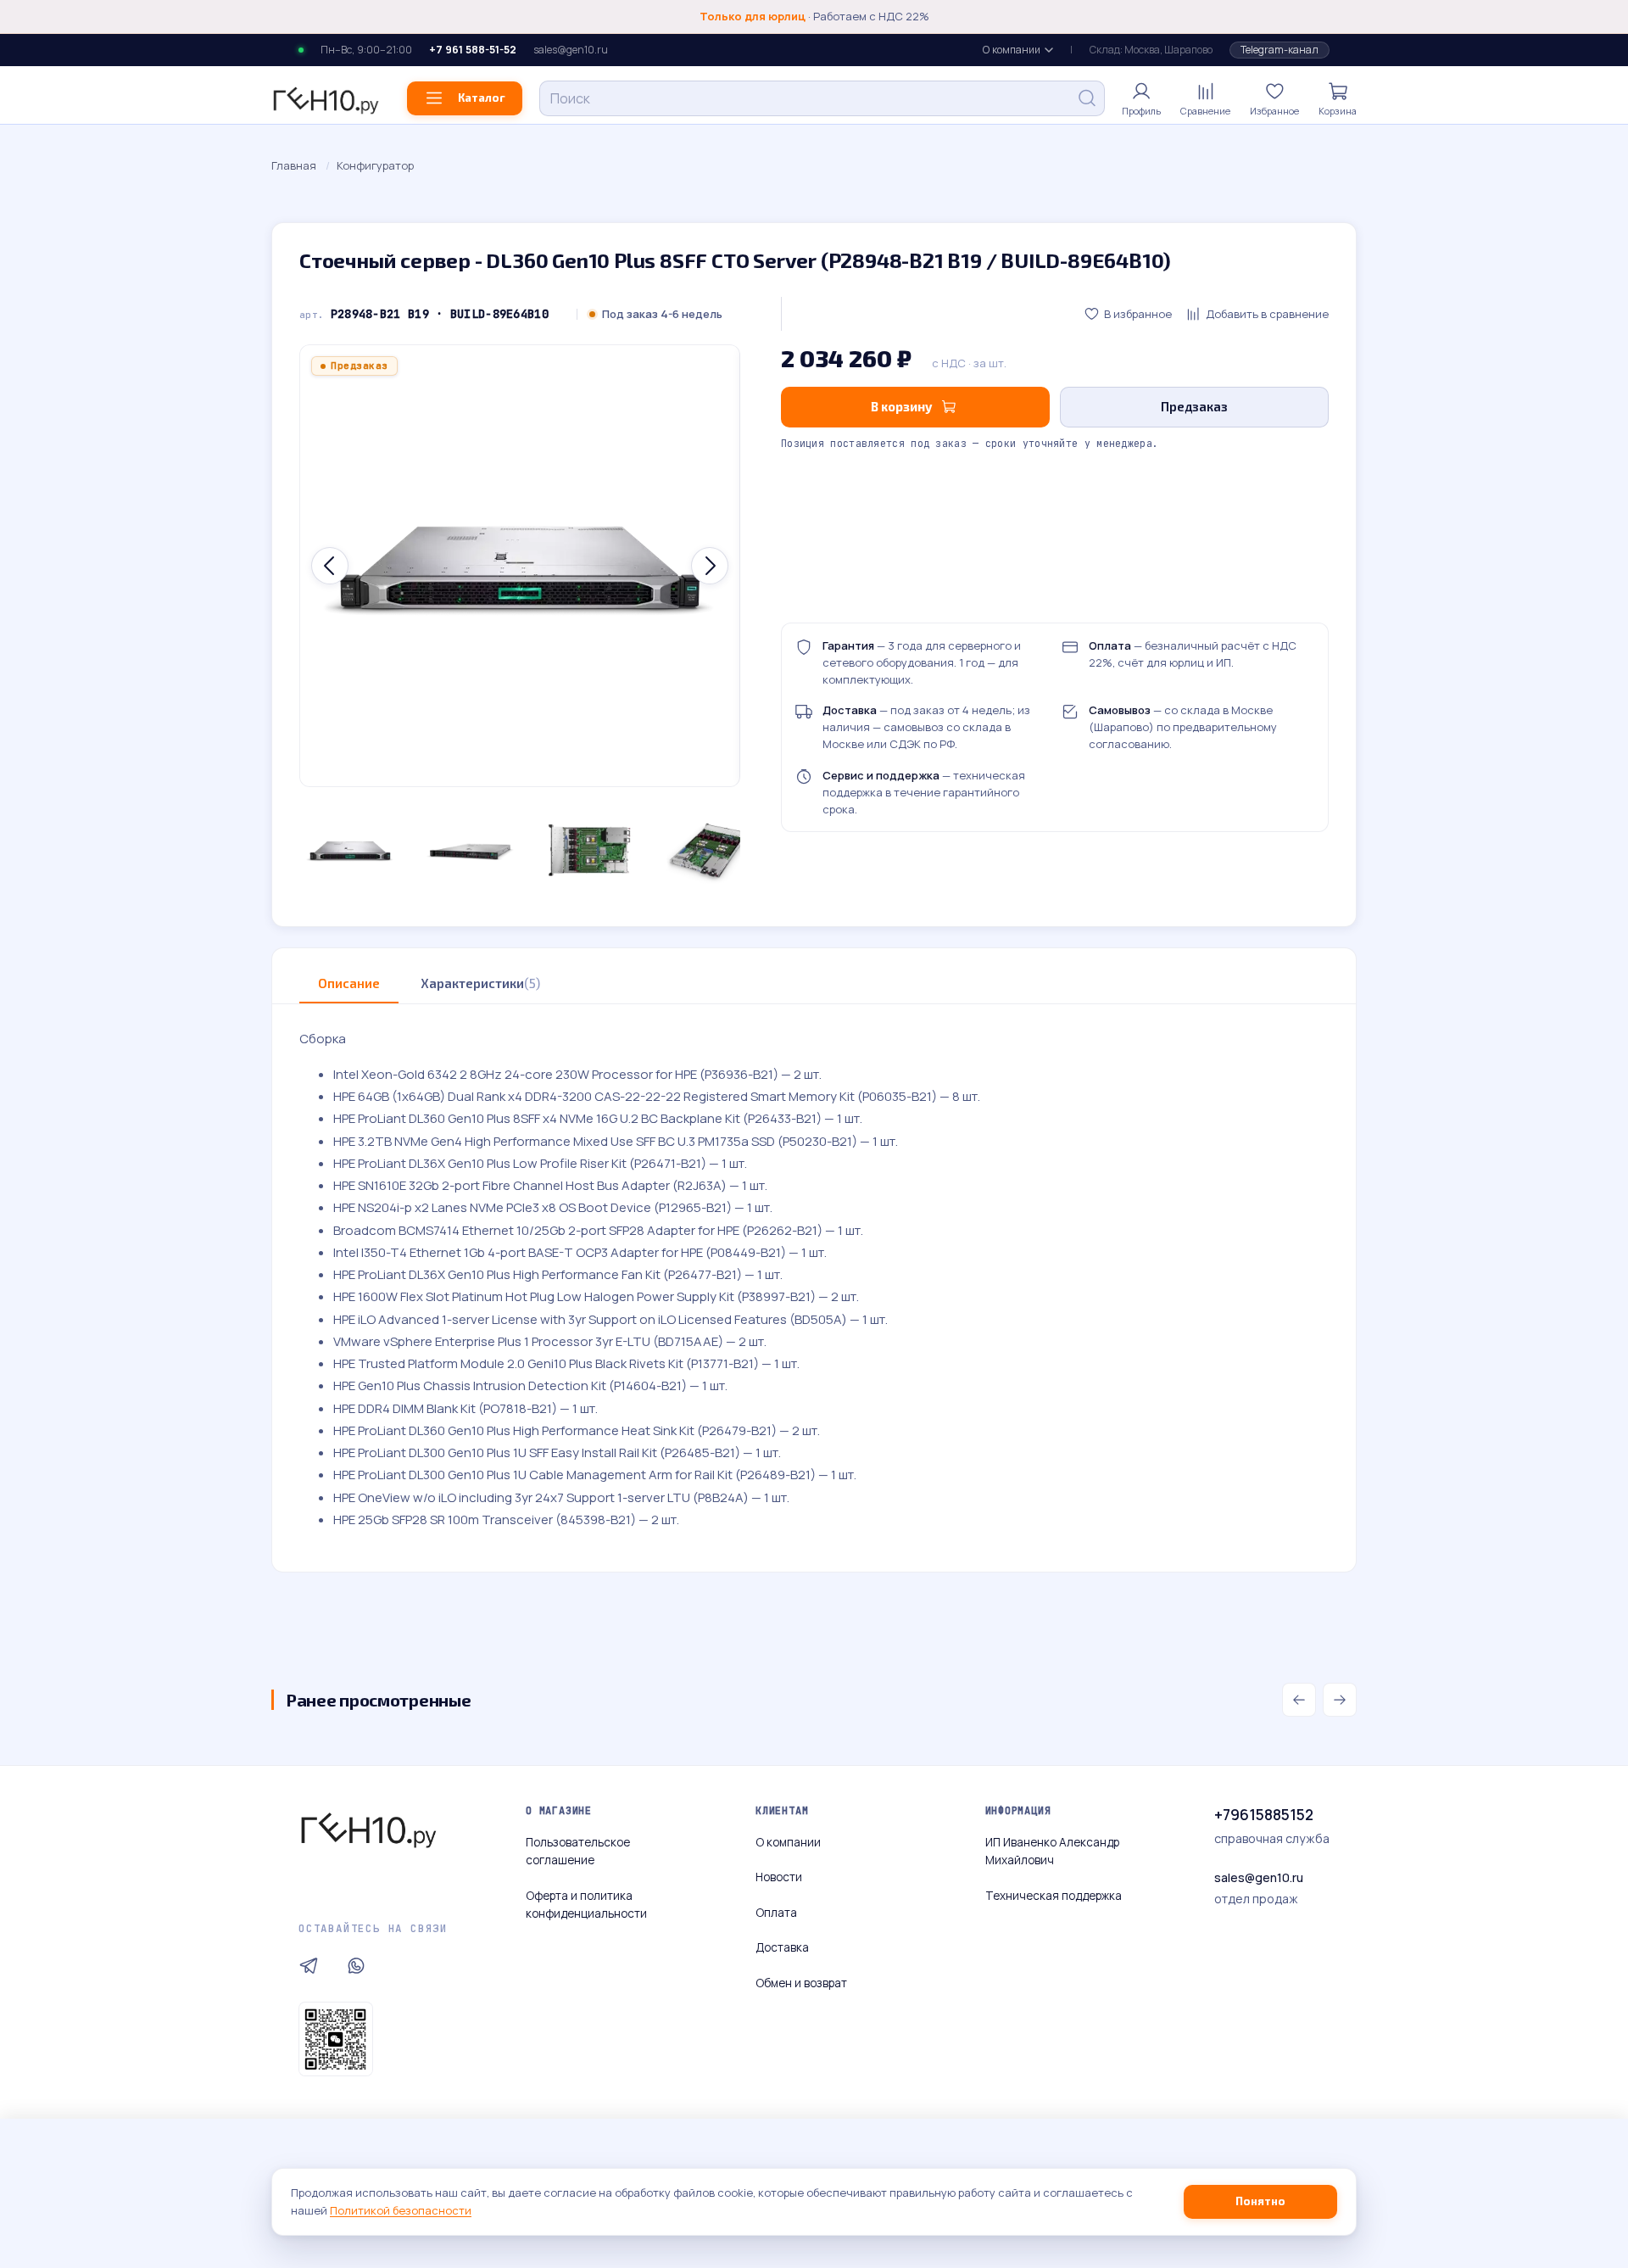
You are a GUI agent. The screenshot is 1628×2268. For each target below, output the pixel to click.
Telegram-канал (1280, 50)
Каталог (482, 98)
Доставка (782, 1947)
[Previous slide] (330, 566)
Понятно (1260, 2201)
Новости (779, 1877)
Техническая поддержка (1054, 1896)
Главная (294, 165)
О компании (1012, 50)
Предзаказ (1194, 406)
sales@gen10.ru (571, 50)
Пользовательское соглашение (578, 1852)
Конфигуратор (375, 165)
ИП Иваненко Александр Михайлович (1052, 1852)
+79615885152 (1264, 1815)
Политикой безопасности (401, 2210)
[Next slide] (710, 566)
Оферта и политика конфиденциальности (586, 1905)
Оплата (776, 1913)
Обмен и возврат (801, 1983)
